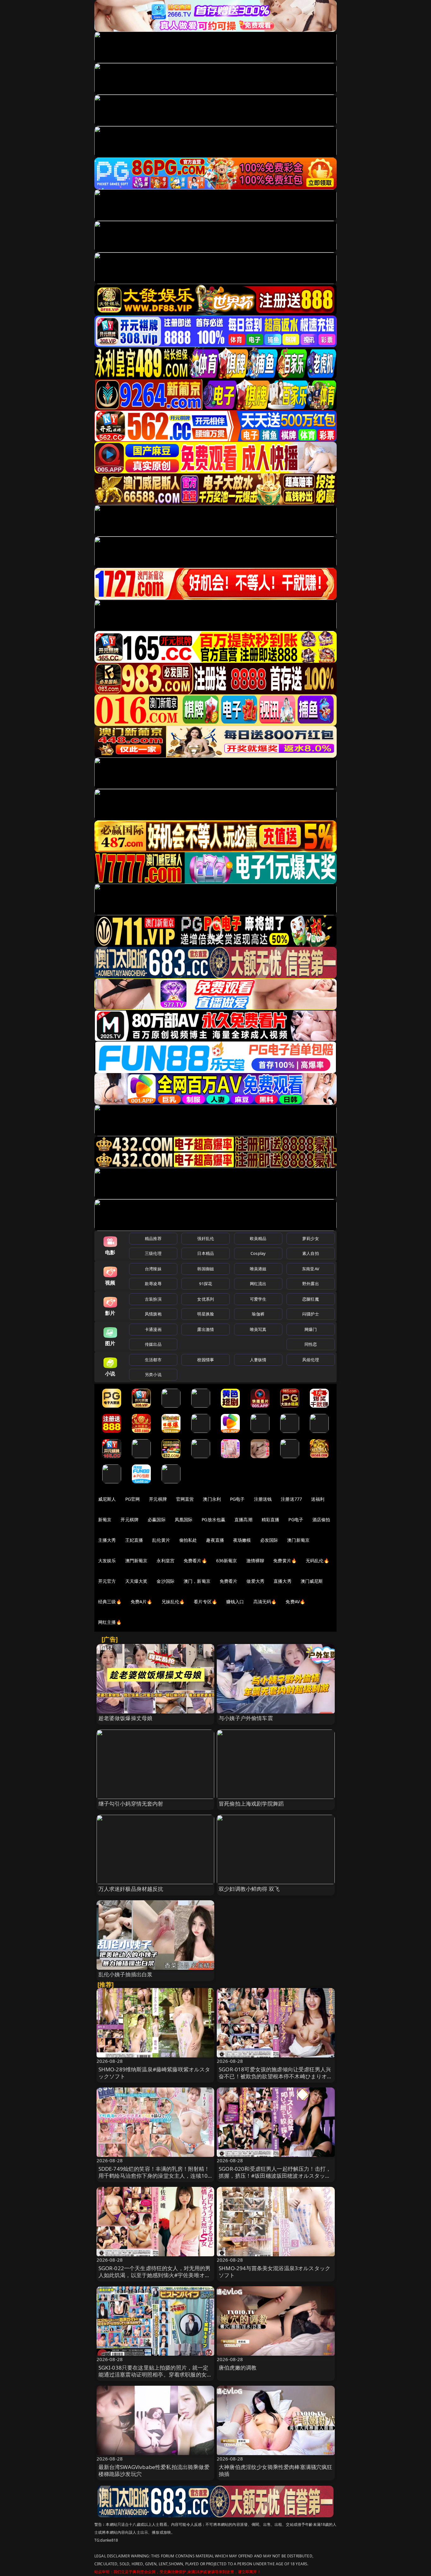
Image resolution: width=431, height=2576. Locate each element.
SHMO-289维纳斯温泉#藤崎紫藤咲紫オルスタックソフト (154, 2073)
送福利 (318, 1499)
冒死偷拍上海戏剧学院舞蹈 (251, 1804)
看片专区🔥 (205, 1602)
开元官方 (107, 1581)
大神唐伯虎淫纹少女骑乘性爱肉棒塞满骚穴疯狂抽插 (276, 2470)
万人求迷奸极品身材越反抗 (131, 1889)
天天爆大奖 (136, 1581)
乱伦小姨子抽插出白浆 (126, 1974)
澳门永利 (212, 1499)
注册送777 (291, 1499)
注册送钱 (263, 1499)
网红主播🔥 (110, 1622)
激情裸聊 (255, 1561)
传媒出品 (153, 1344)
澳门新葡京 (298, 1540)
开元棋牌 (158, 1499)
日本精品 (206, 1253)
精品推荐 (153, 1238)
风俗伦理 (311, 1360)
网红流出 (258, 1284)
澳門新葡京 (136, 1561)
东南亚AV (311, 1269)
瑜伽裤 (258, 1314)
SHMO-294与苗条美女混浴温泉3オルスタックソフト (275, 2272)
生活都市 (153, 1360)
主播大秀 (107, 1540)
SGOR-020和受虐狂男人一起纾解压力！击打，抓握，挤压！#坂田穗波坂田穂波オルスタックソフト (275, 2176)
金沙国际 (165, 1581)
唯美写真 (258, 1329)
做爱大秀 (255, 1581)
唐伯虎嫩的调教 (238, 2368)
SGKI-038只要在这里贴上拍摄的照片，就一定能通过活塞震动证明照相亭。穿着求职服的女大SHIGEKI (155, 2374)
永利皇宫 (165, 1561)
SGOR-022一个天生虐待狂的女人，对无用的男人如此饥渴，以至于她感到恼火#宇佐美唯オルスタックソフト (155, 2275)
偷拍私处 (188, 1540)
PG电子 (237, 1499)
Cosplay (258, 1253)
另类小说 (153, 1374)
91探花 (206, 1284)
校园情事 (206, 1360)
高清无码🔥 (265, 1602)
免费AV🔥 (295, 1602)
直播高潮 (243, 1519)
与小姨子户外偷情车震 (246, 1718)
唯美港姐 (258, 1269)
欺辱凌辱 (153, 1284)
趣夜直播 (215, 1540)
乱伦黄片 (161, 1540)
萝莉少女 (311, 1238)
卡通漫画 (153, 1329)
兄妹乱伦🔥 (173, 1602)
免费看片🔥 (195, 1561)
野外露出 (311, 1284)
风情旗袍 (153, 1314)
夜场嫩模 (242, 1540)
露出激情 (206, 1329)
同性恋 (311, 1344)
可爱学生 (258, 1299)
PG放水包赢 (213, 1519)
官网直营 (185, 1499)
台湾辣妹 (153, 1269)
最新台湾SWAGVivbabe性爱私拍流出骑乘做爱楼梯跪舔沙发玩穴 (154, 2470)
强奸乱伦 (206, 1238)
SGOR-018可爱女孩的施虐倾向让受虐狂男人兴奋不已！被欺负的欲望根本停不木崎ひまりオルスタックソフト (276, 2076)
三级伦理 (153, 1253)
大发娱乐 (107, 1561)
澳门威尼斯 (312, 1581)
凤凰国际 (184, 1519)
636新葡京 (227, 1561)
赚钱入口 (235, 1602)
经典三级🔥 (110, 1602)
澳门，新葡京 (197, 1581)
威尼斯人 (107, 1499)
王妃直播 (134, 1540)
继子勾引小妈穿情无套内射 (131, 1804)
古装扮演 (153, 1299)
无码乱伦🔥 (317, 1561)
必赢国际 (157, 1519)
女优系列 (206, 1299)
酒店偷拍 (321, 1519)
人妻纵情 (258, 1360)
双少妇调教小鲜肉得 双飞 (249, 1889)
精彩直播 (271, 1519)
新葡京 (105, 1519)
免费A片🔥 (142, 1602)
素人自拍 (311, 1253)
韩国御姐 (206, 1269)
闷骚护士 (311, 1314)
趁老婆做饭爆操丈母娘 (126, 1718)
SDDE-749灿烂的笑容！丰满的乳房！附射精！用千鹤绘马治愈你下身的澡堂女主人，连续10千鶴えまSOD (154, 2176)
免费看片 (229, 1581)
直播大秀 (283, 1581)
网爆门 (311, 1329)
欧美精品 (258, 1238)
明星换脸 (206, 1314)
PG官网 (133, 1499)
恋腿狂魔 (311, 1299)
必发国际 (269, 1540)
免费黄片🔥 (285, 1561)
